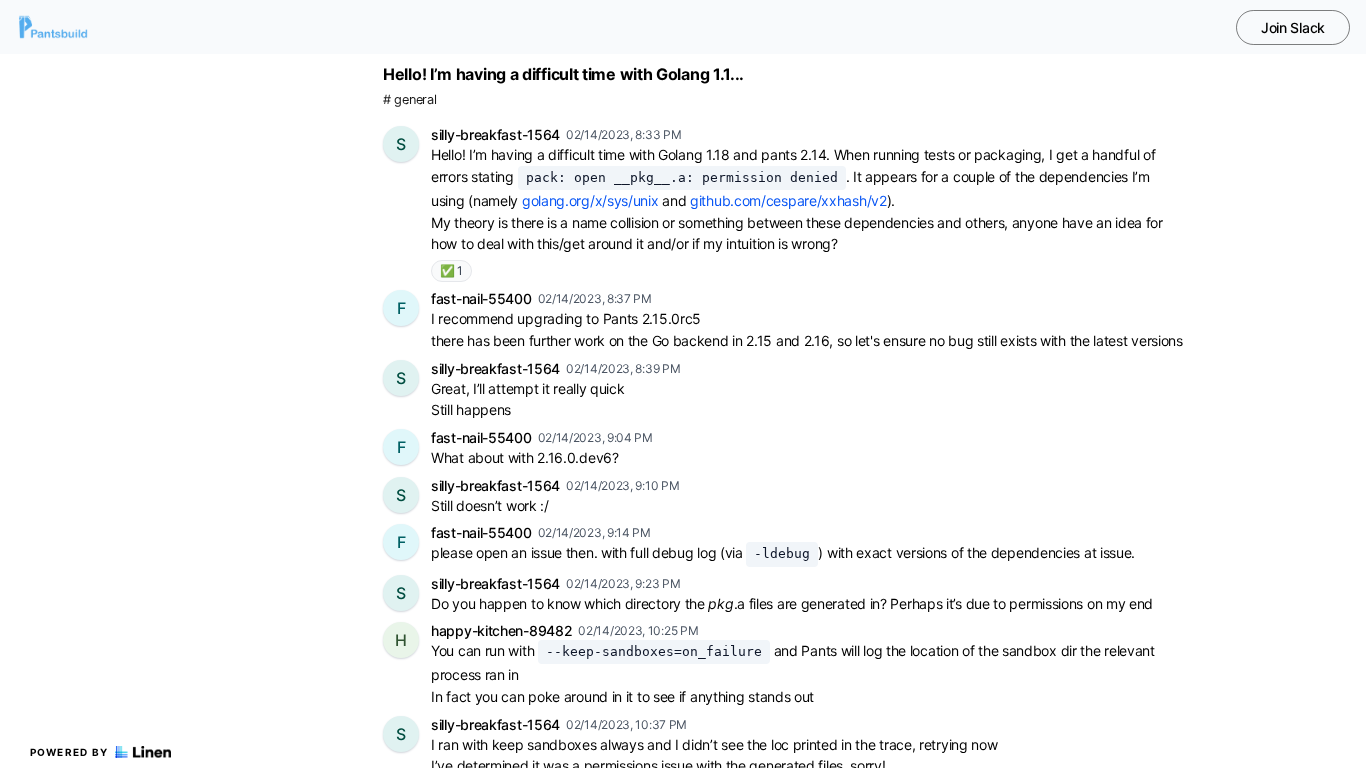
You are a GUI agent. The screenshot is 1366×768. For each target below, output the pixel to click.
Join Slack (1293, 27)
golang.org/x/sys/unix (590, 200)
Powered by (69, 752)
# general (409, 99)
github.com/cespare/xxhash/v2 (788, 200)
